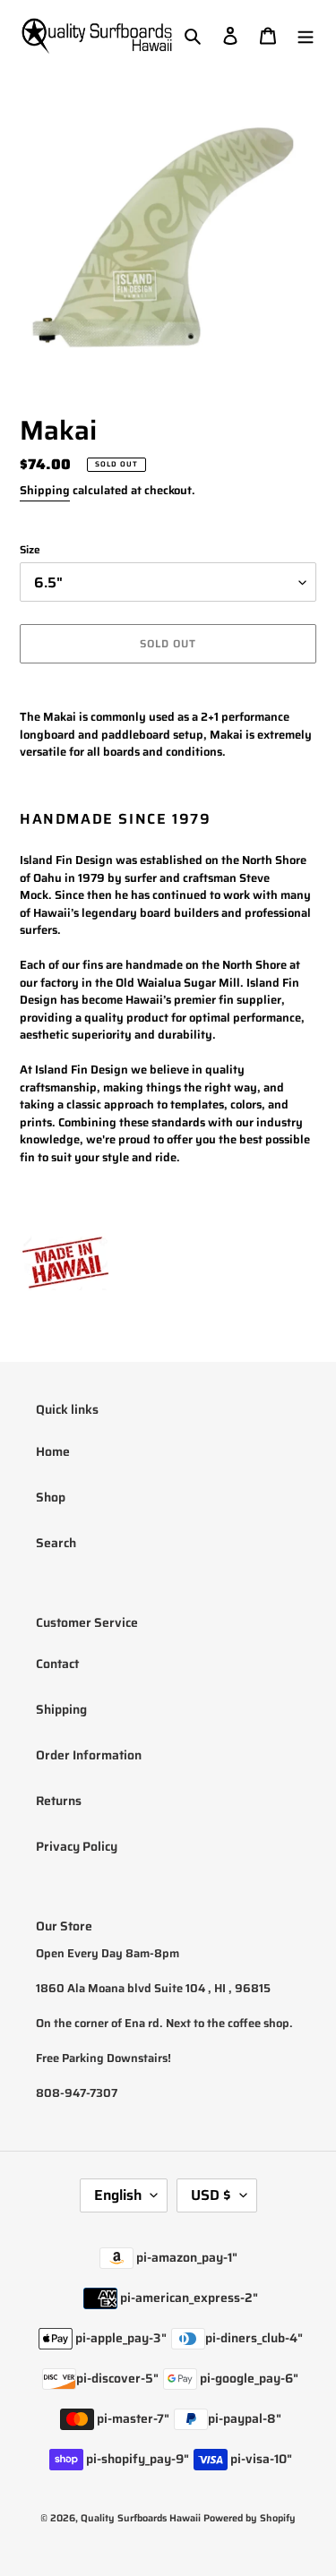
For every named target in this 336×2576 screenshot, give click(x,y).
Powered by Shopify (250, 2518)
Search (56, 1543)
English (118, 2195)
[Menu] (306, 35)
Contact (57, 1664)
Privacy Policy (77, 1846)
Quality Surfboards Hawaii (141, 2518)
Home (53, 1451)
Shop (51, 1497)
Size (30, 550)
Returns (59, 1801)
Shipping (45, 490)
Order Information (89, 1755)
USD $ (211, 2195)
